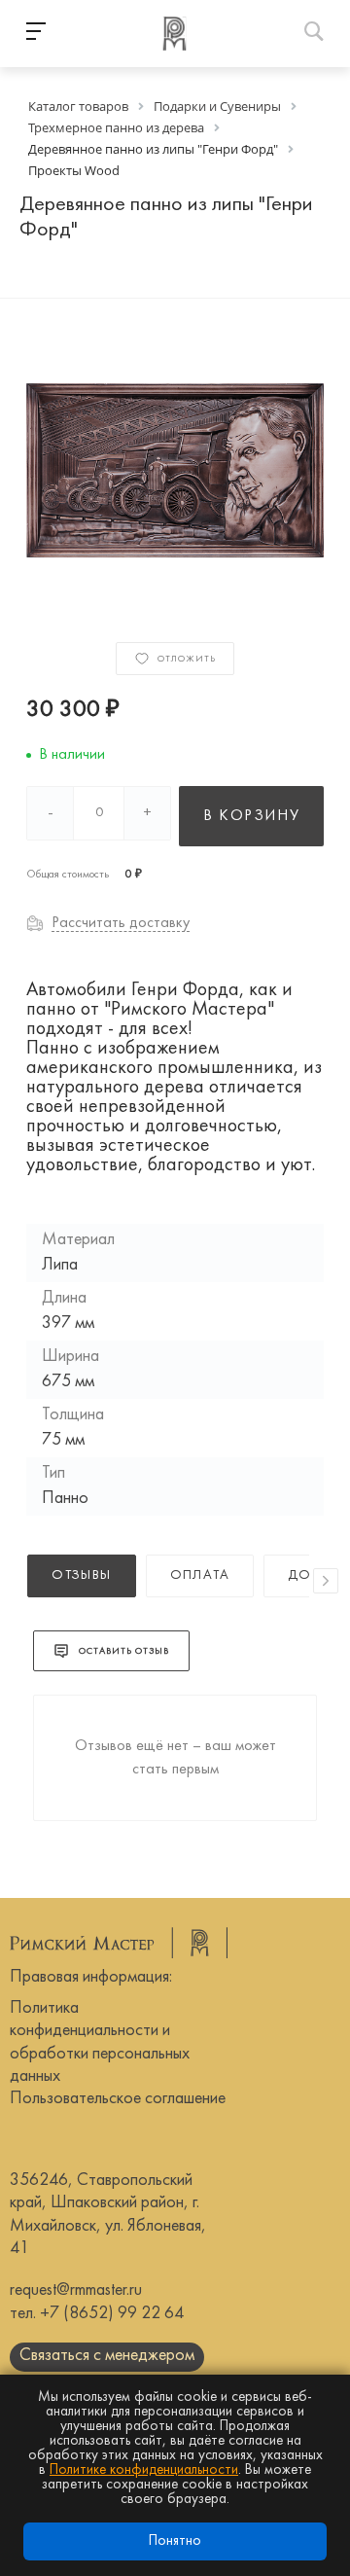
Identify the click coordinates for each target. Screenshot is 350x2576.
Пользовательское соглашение (118, 2099)
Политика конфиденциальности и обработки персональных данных (100, 2042)
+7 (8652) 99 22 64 (112, 2314)
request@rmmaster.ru (76, 2290)
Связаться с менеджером (107, 2356)
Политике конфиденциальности (144, 2470)
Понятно (175, 2541)
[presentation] (326, 1581)
